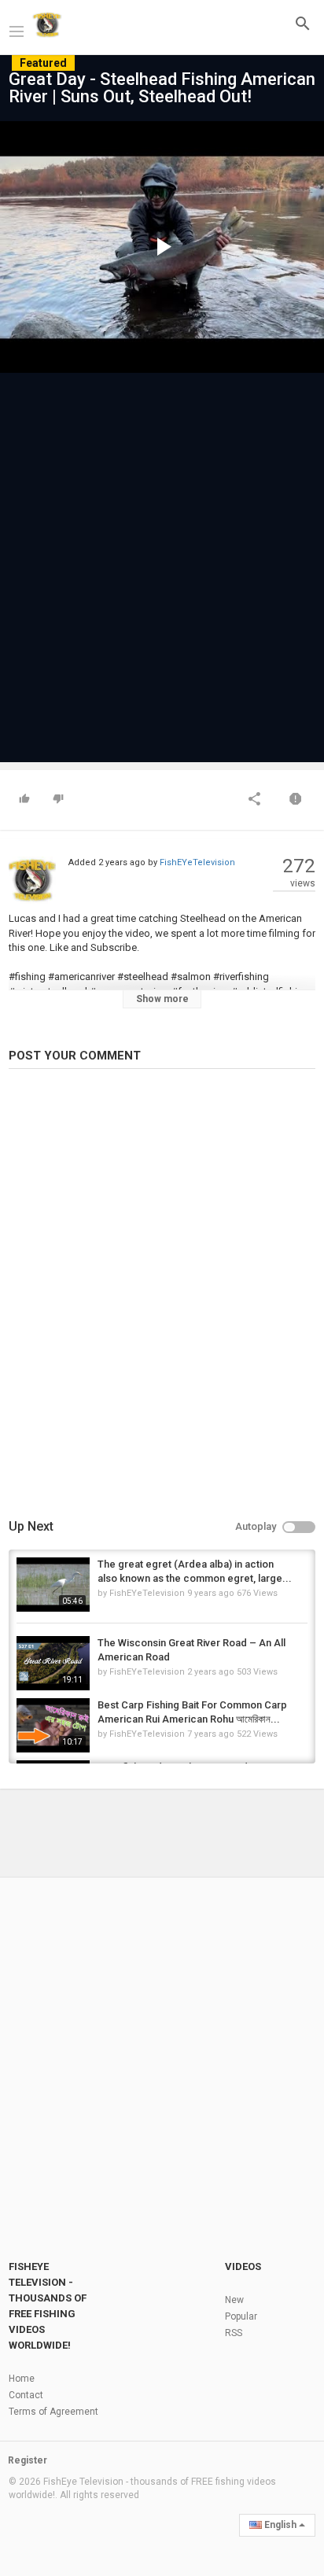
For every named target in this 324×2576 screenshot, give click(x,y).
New (234, 2300)
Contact (26, 2395)
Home (22, 2379)
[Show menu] (17, 30)
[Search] (303, 23)
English (280, 2525)
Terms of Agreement (53, 2412)
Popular (241, 2316)
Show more (162, 999)
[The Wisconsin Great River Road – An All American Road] (53, 1663)
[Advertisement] (162, 560)
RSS (234, 2333)
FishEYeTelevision (197, 862)
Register (28, 2460)
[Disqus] (162, 1296)
